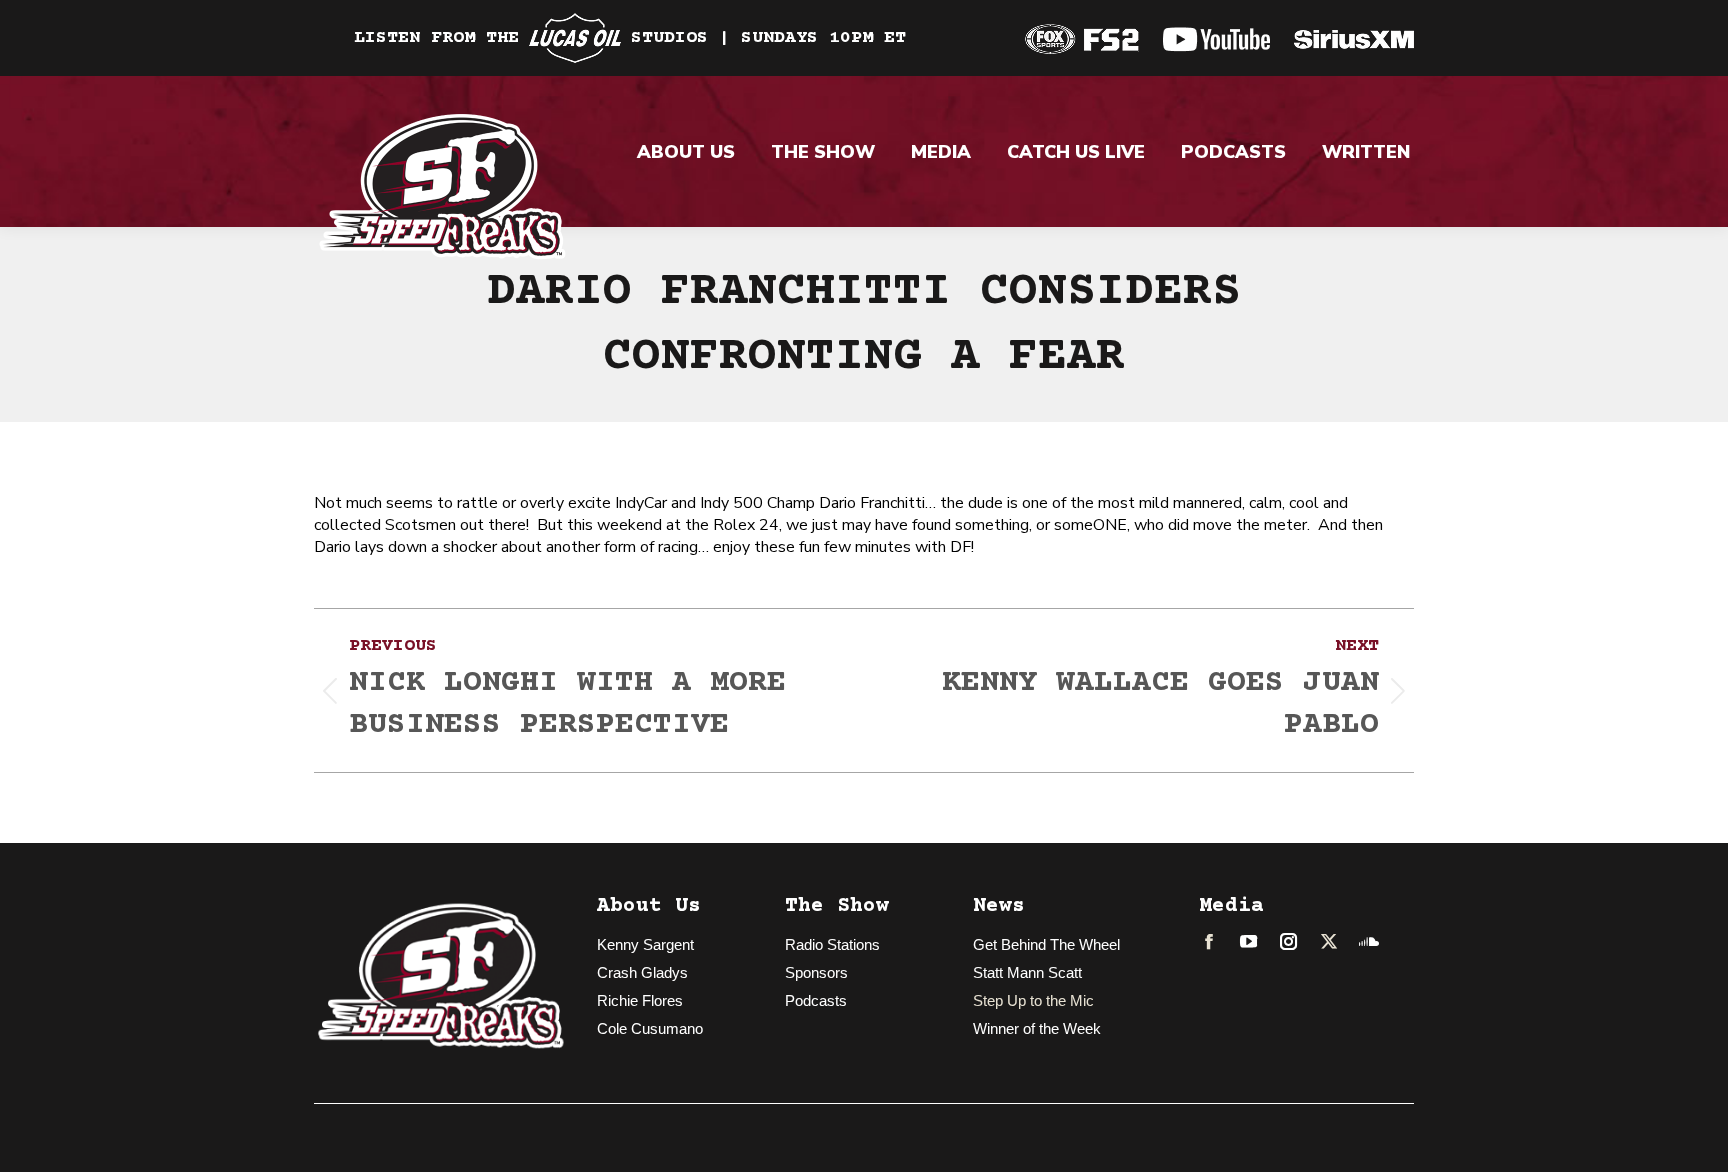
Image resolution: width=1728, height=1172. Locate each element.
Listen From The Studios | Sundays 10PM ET (630, 38)
